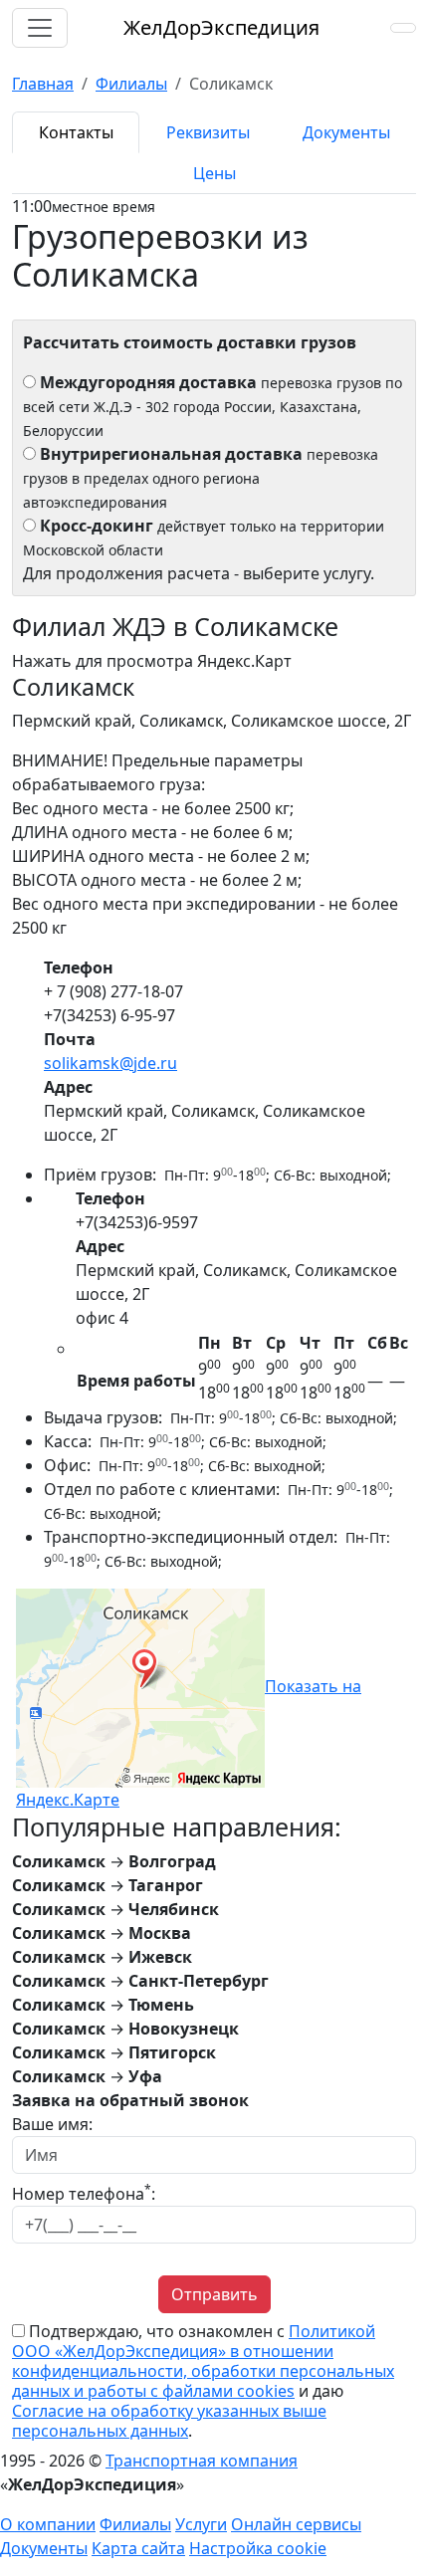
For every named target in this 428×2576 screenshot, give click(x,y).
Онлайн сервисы (296, 2524)
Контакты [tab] (76, 132)
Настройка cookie (258, 2548)
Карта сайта (138, 2548)
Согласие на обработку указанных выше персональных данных (169, 2421)
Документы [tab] (346, 132)
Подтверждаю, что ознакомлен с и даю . (203, 2381)
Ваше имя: (52, 2124)
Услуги (201, 2524)
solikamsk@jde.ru (110, 1063)
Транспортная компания (202, 2461)
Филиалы (135, 2524)
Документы (44, 2548)
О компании (48, 2524)
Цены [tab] (214, 173)
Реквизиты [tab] (208, 132)
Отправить (214, 2294)
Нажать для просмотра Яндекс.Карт (152, 661)
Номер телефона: (84, 2193)
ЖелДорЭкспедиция (221, 27)
